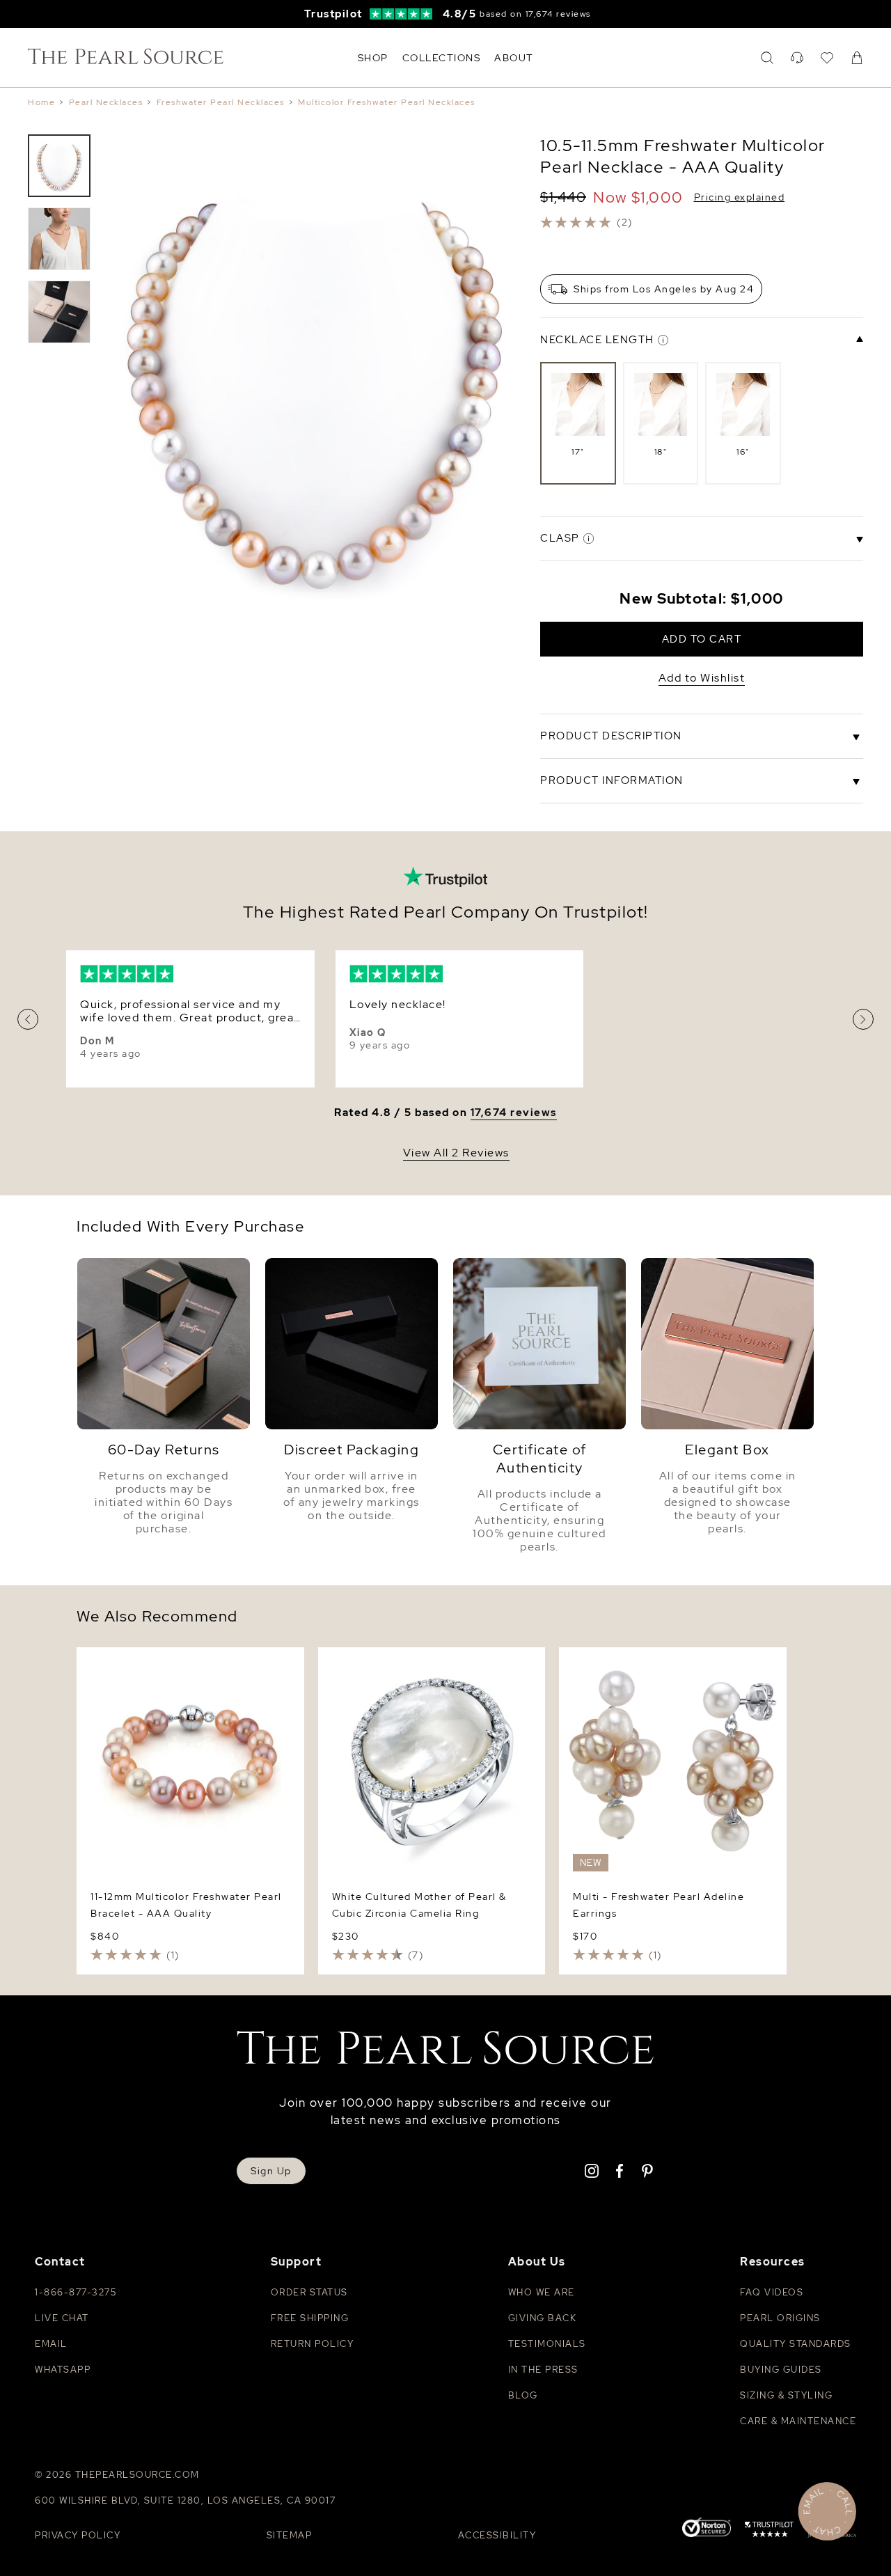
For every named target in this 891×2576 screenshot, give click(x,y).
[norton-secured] (707, 2529)
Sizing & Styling (786, 2395)
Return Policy (313, 2344)
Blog (523, 2395)
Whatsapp (63, 2370)
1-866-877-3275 (76, 2292)
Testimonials (547, 2344)
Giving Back (543, 2318)
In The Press (543, 2370)
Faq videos (772, 2292)
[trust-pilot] (769, 2531)
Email (51, 2344)
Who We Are (542, 2292)
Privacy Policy (78, 2535)
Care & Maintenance (798, 2421)
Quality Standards (796, 2344)
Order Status (309, 2292)
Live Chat (62, 2318)
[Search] (767, 58)
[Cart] (857, 58)
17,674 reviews (514, 1113)
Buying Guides (781, 2370)
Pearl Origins (780, 2318)
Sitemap (290, 2535)
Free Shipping (310, 2318)
